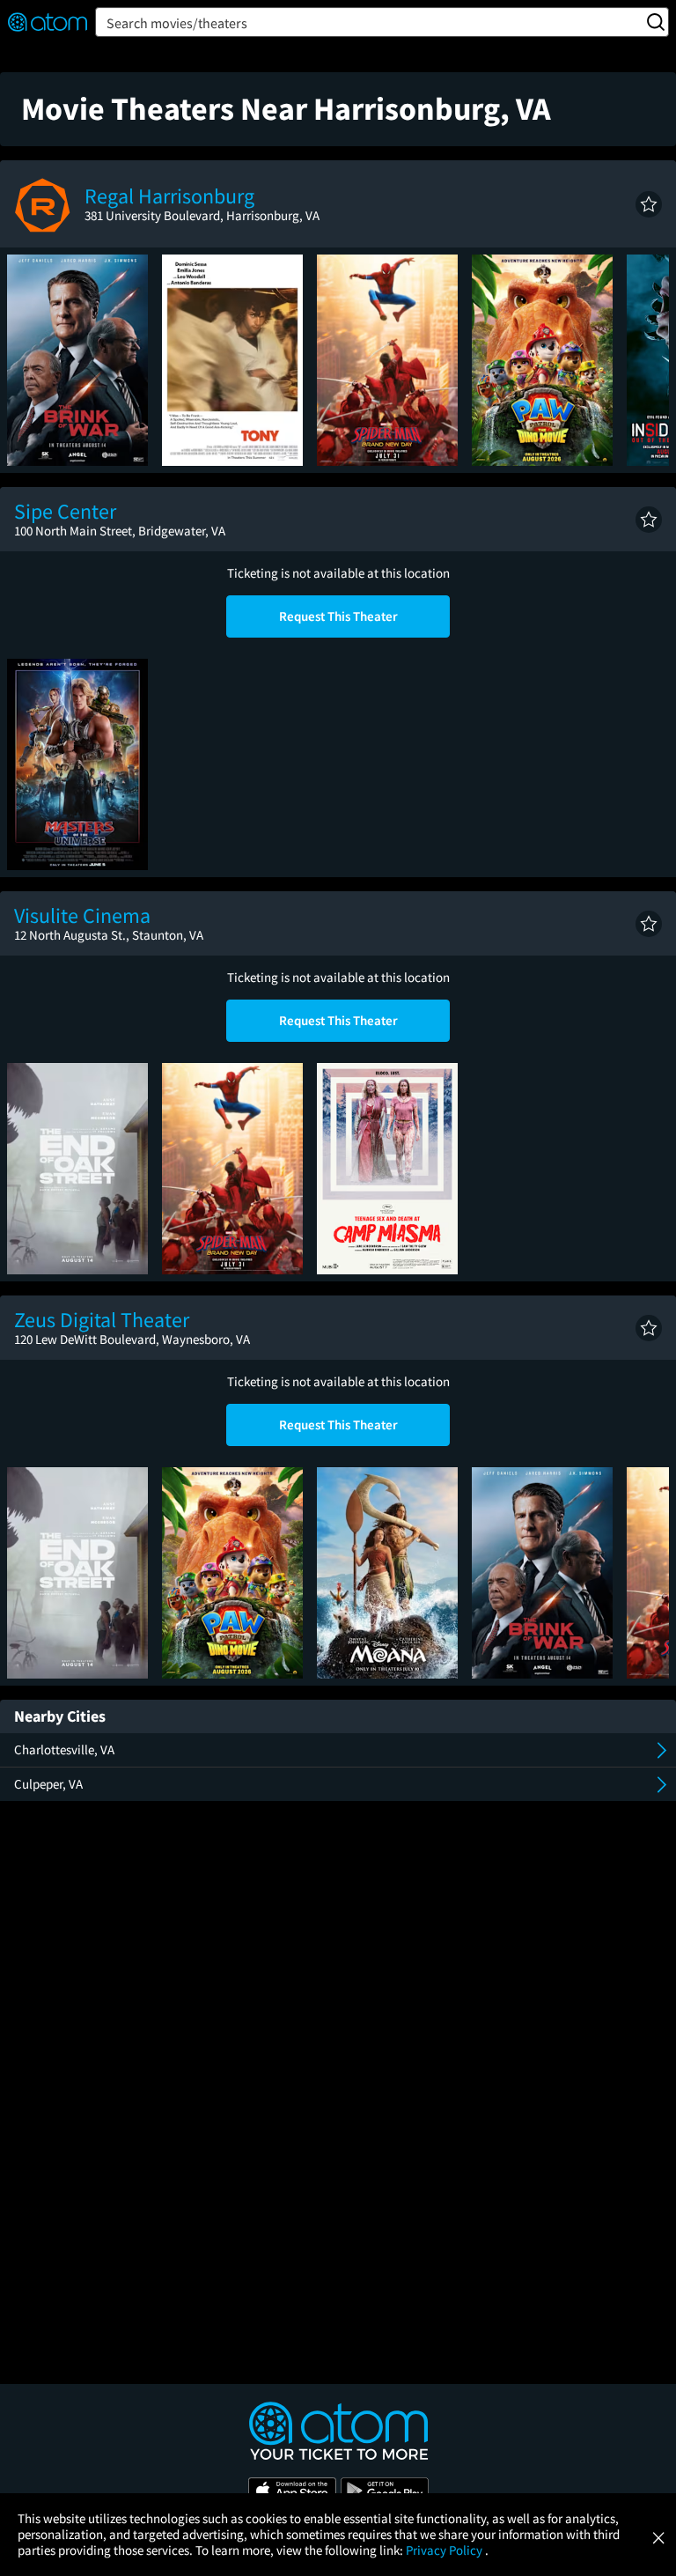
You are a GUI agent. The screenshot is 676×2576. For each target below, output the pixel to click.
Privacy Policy (445, 2550)
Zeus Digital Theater (102, 1320)
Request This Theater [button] (338, 616)
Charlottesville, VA (64, 1749)
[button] (649, 204)
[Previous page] (29, 360)
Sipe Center (65, 511)
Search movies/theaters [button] (177, 23)
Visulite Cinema (82, 915)
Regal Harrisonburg (169, 196)
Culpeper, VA (48, 1784)
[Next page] (647, 360)
